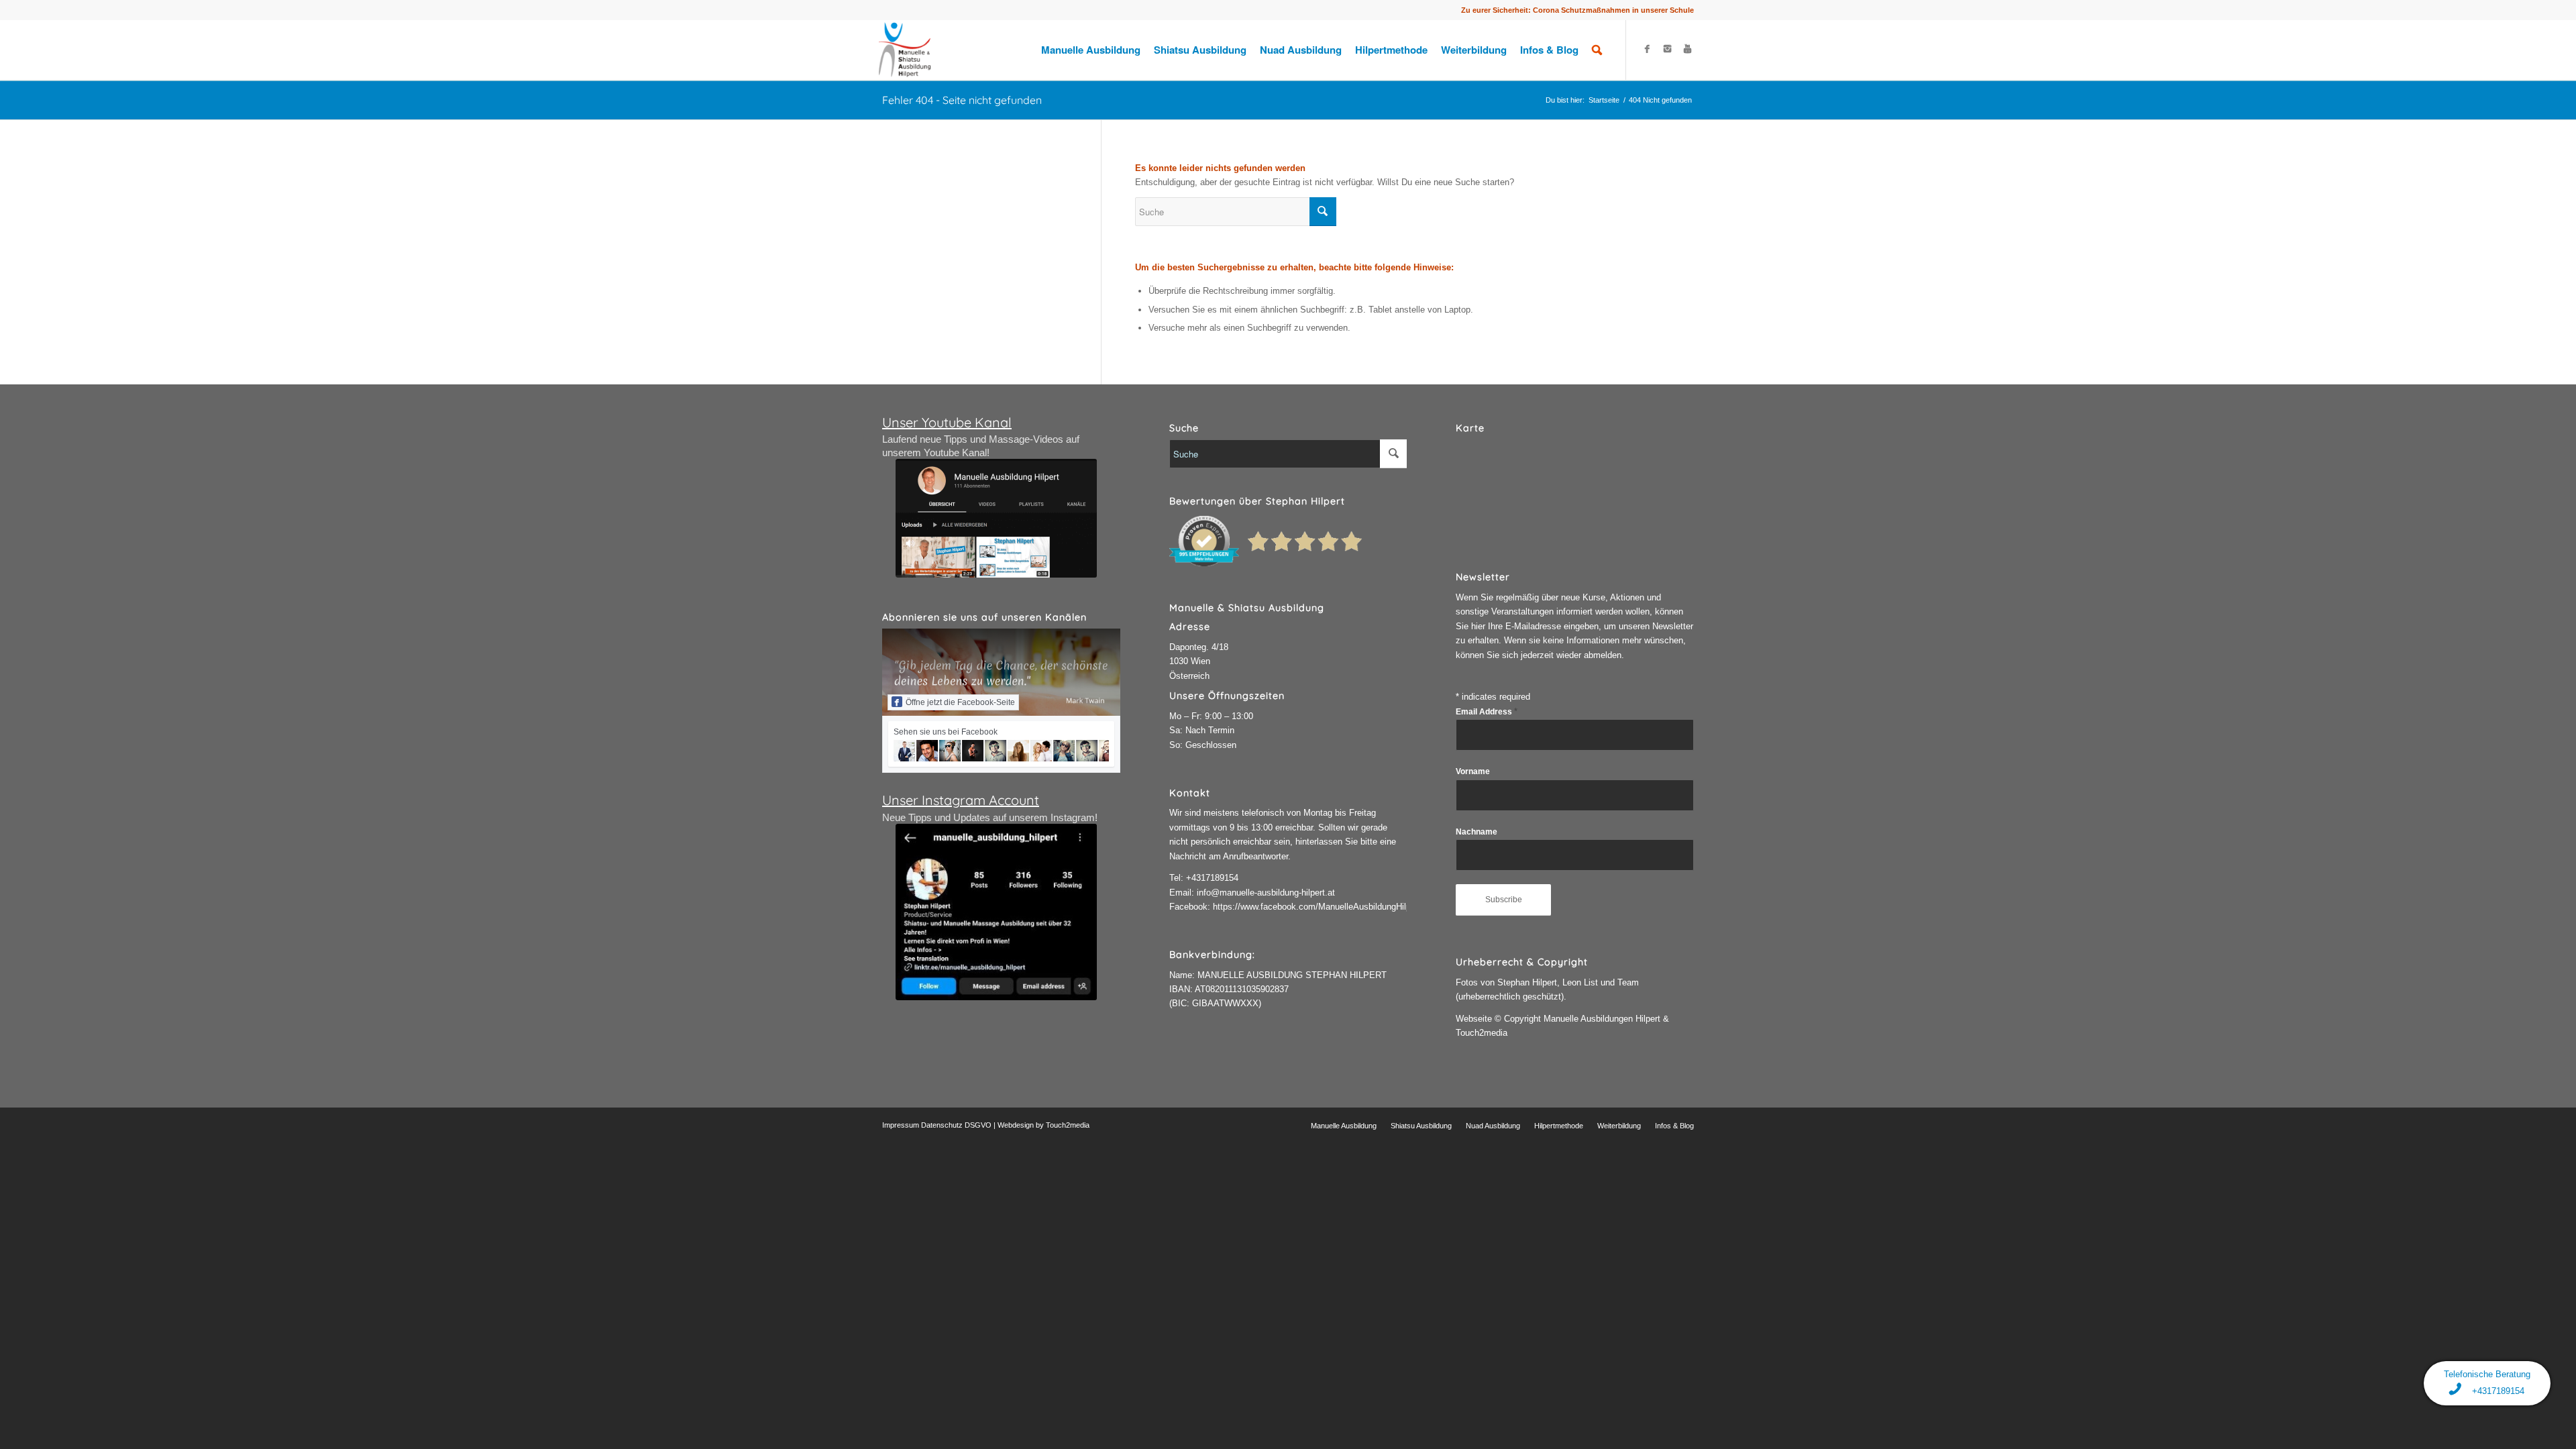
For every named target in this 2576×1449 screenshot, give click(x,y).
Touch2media (1068, 1125)
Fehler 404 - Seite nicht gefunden (962, 100)
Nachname (1477, 832)
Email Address (1487, 712)
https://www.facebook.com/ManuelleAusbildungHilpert (1317, 907)
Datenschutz (942, 1125)
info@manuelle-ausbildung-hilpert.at (1266, 893)
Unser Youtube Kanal (947, 422)
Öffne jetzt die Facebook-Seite (960, 702)
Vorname (1473, 771)
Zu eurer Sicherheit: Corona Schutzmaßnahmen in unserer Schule (1577, 10)
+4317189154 (1212, 878)
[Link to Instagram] (1667, 49)
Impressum (901, 1125)
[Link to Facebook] (1647, 49)
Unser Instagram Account (961, 800)
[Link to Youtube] (1687, 49)
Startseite (1604, 100)
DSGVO (978, 1125)
